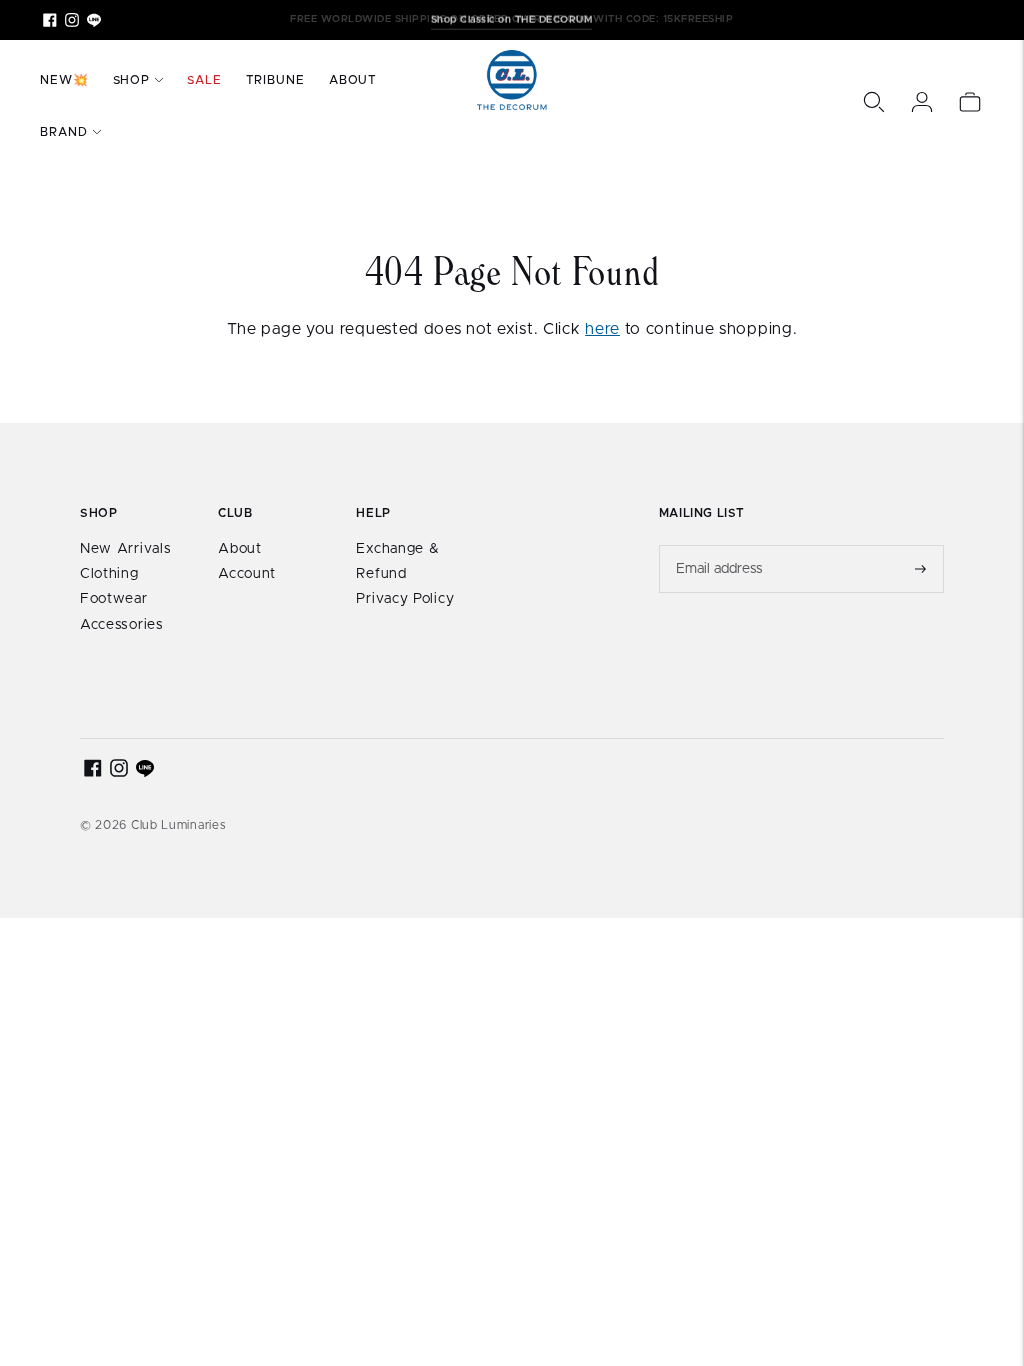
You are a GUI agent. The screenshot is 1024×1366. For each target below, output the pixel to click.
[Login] (922, 102)
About (353, 80)
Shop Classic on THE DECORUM (512, 19)
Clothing (109, 574)
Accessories (122, 625)
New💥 (64, 80)
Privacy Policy (405, 599)
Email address (720, 545)
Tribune (275, 80)
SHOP (132, 80)
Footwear (114, 599)
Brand (64, 132)
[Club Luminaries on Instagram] (72, 20)
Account (247, 574)
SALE (204, 80)
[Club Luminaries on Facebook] (50, 20)
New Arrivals (125, 549)
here (602, 329)
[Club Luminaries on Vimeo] (94, 20)
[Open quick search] (874, 102)
